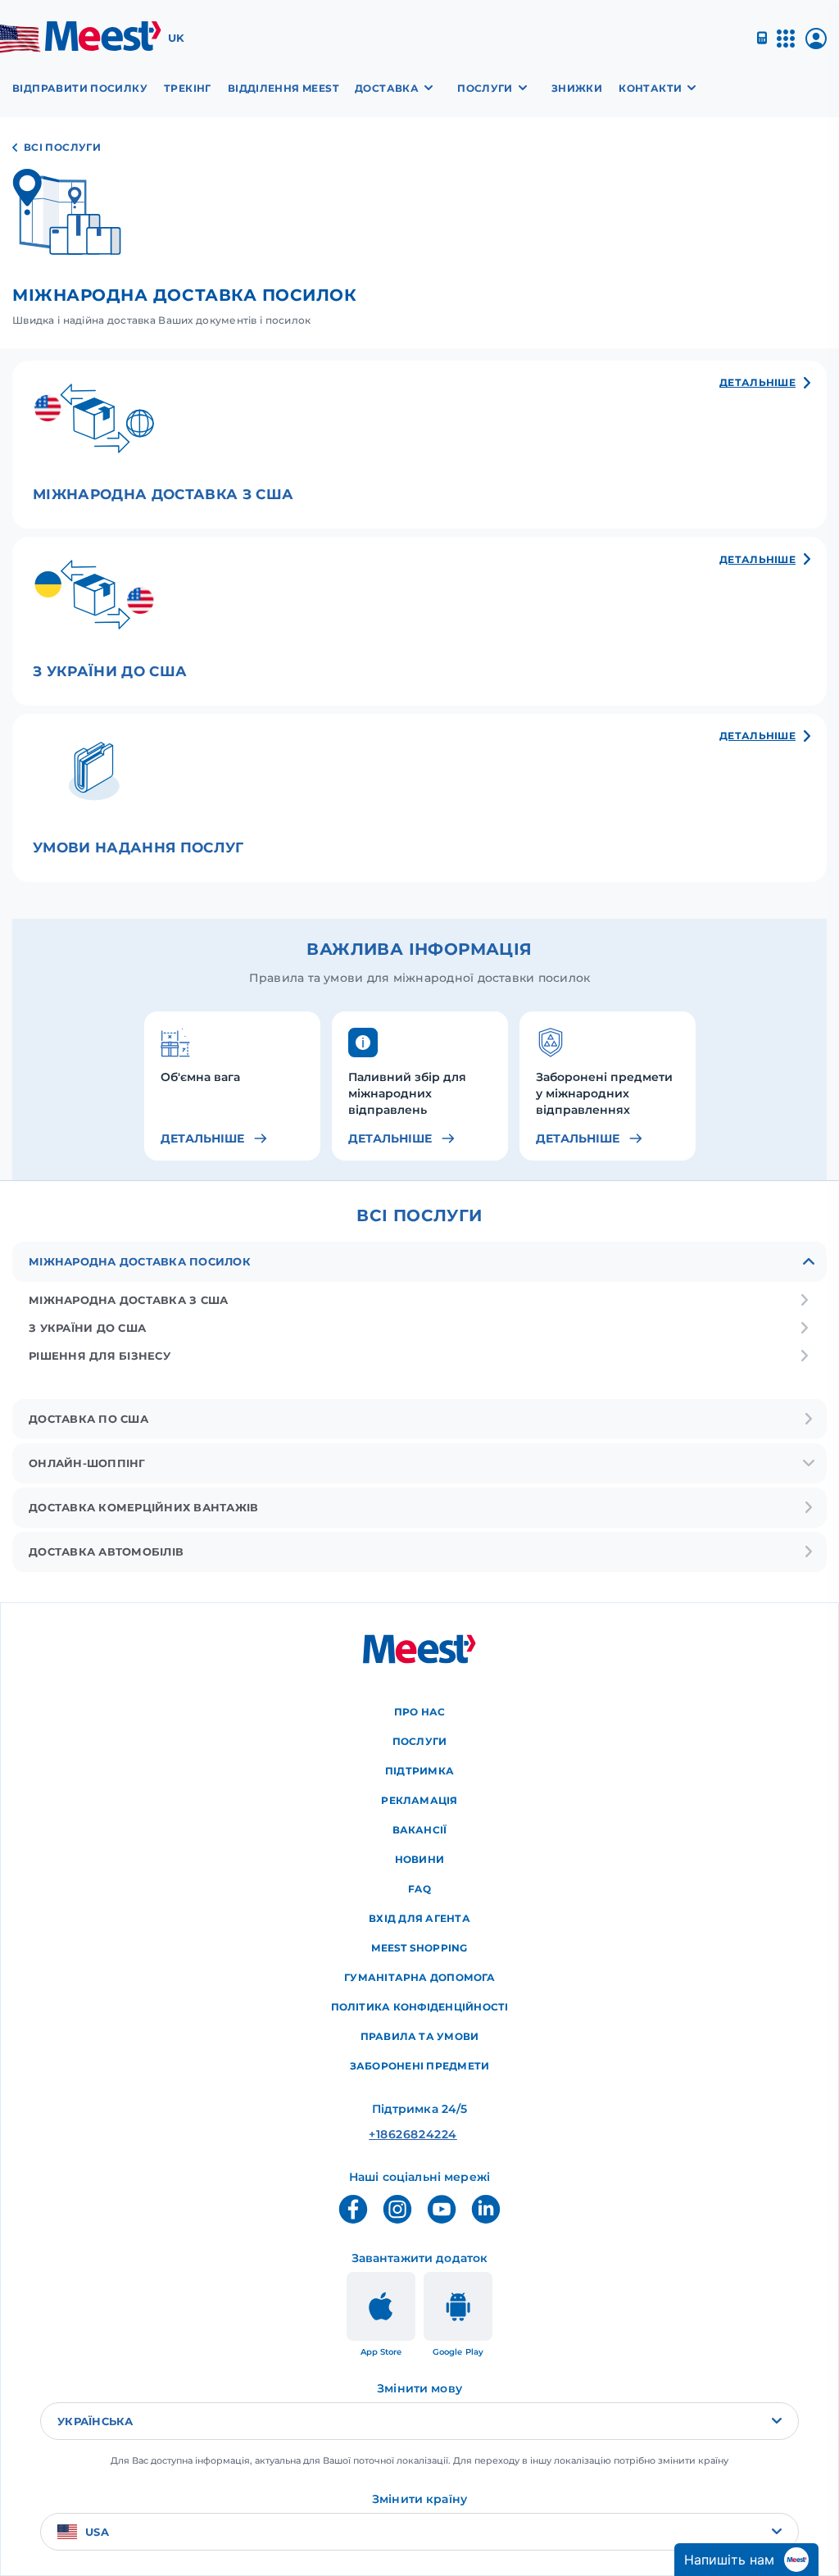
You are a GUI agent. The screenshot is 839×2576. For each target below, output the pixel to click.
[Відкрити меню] (786, 45)
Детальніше (202, 1138)
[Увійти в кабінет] (816, 45)
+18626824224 (388, 2134)
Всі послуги (62, 147)
